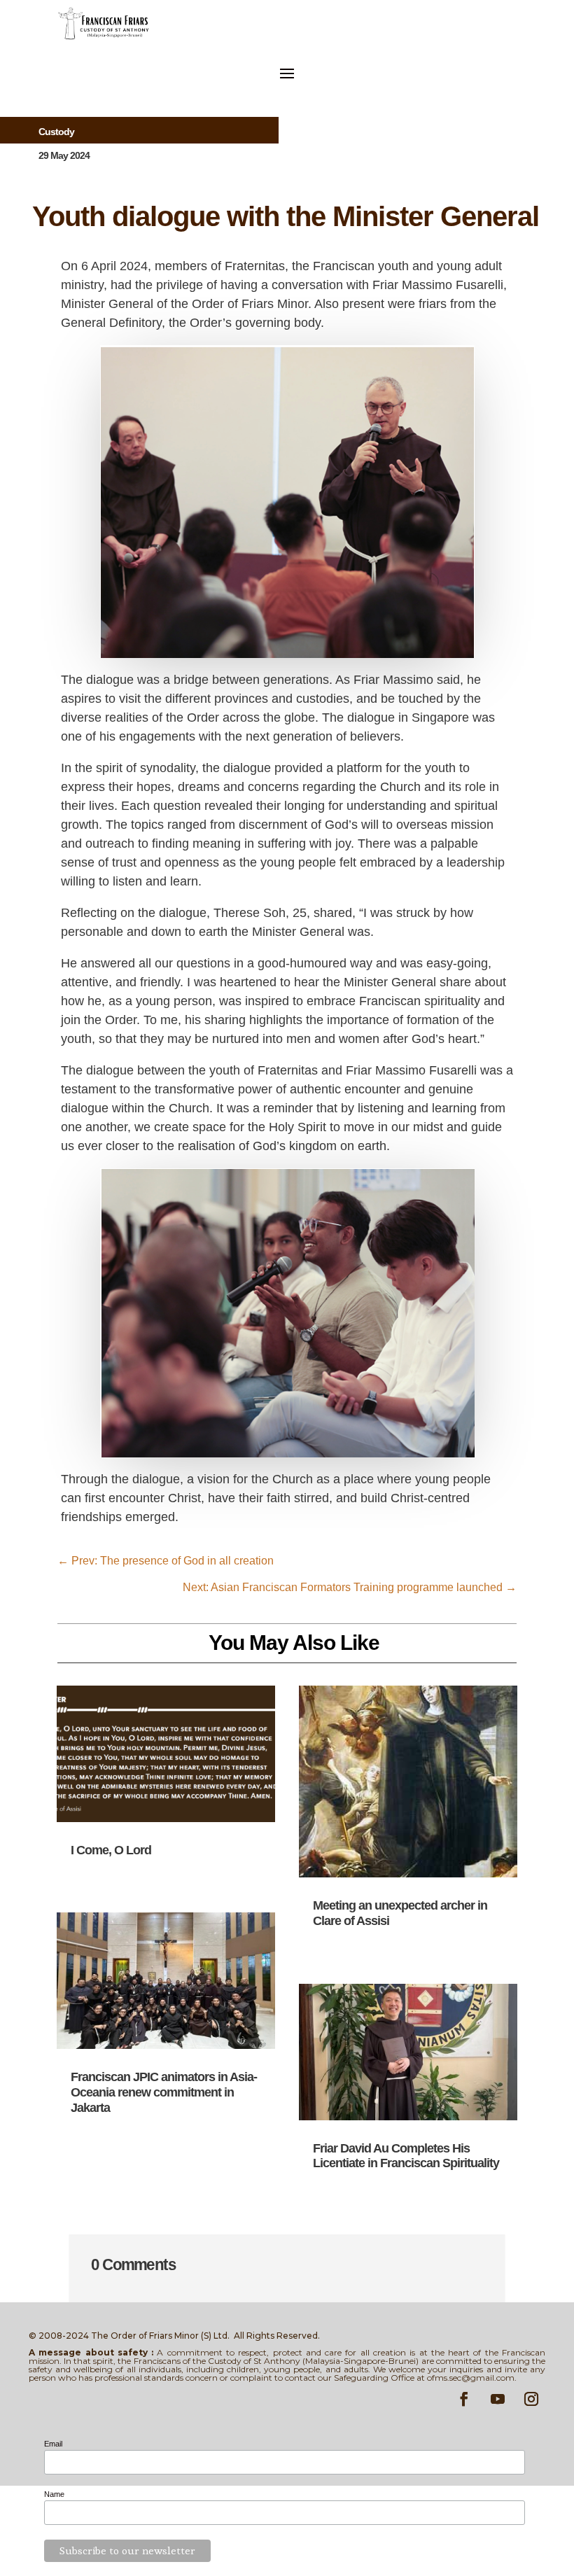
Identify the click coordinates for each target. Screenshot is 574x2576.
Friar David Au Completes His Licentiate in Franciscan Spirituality (406, 2156)
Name (54, 2494)
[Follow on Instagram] (531, 2399)
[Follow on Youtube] (498, 2399)
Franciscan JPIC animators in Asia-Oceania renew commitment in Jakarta (164, 2092)
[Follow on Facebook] (464, 2399)
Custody (56, 132)
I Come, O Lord (111, 1850)
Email (53, 2444)
